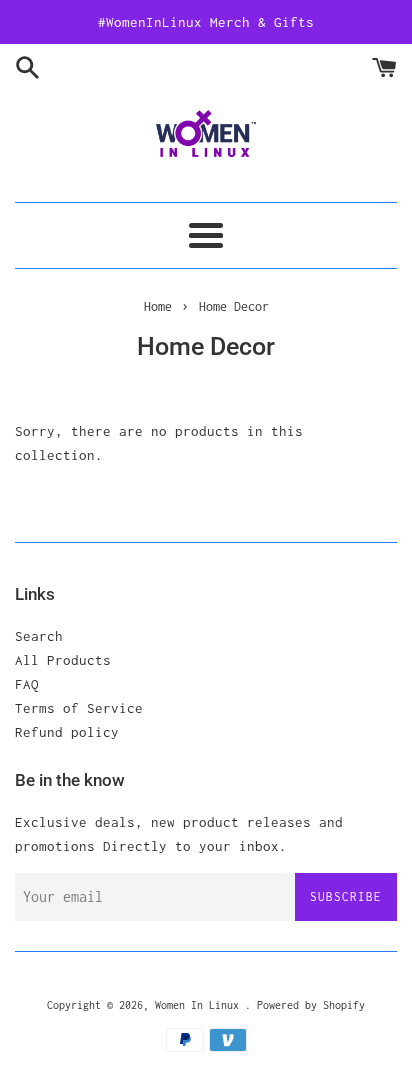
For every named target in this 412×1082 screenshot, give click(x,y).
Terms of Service (79, 708)
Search (39, 636)
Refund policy (67, 732)
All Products (63, 660)
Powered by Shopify (311, 1005)
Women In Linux (200, 1005)
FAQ (27, 684)
